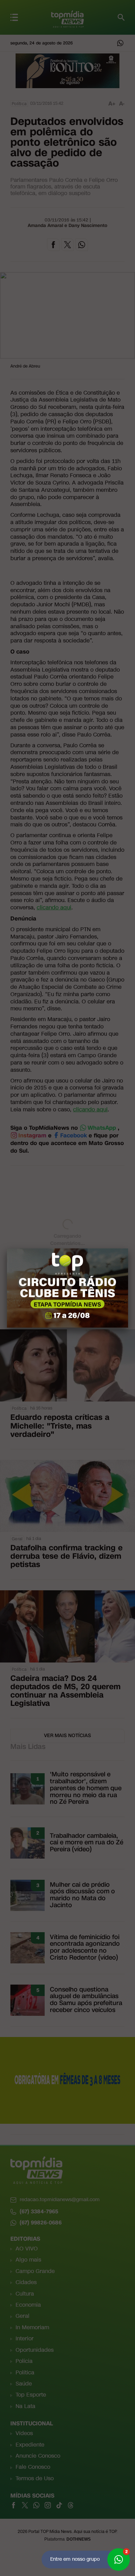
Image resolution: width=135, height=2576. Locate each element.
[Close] (128, 1248)
